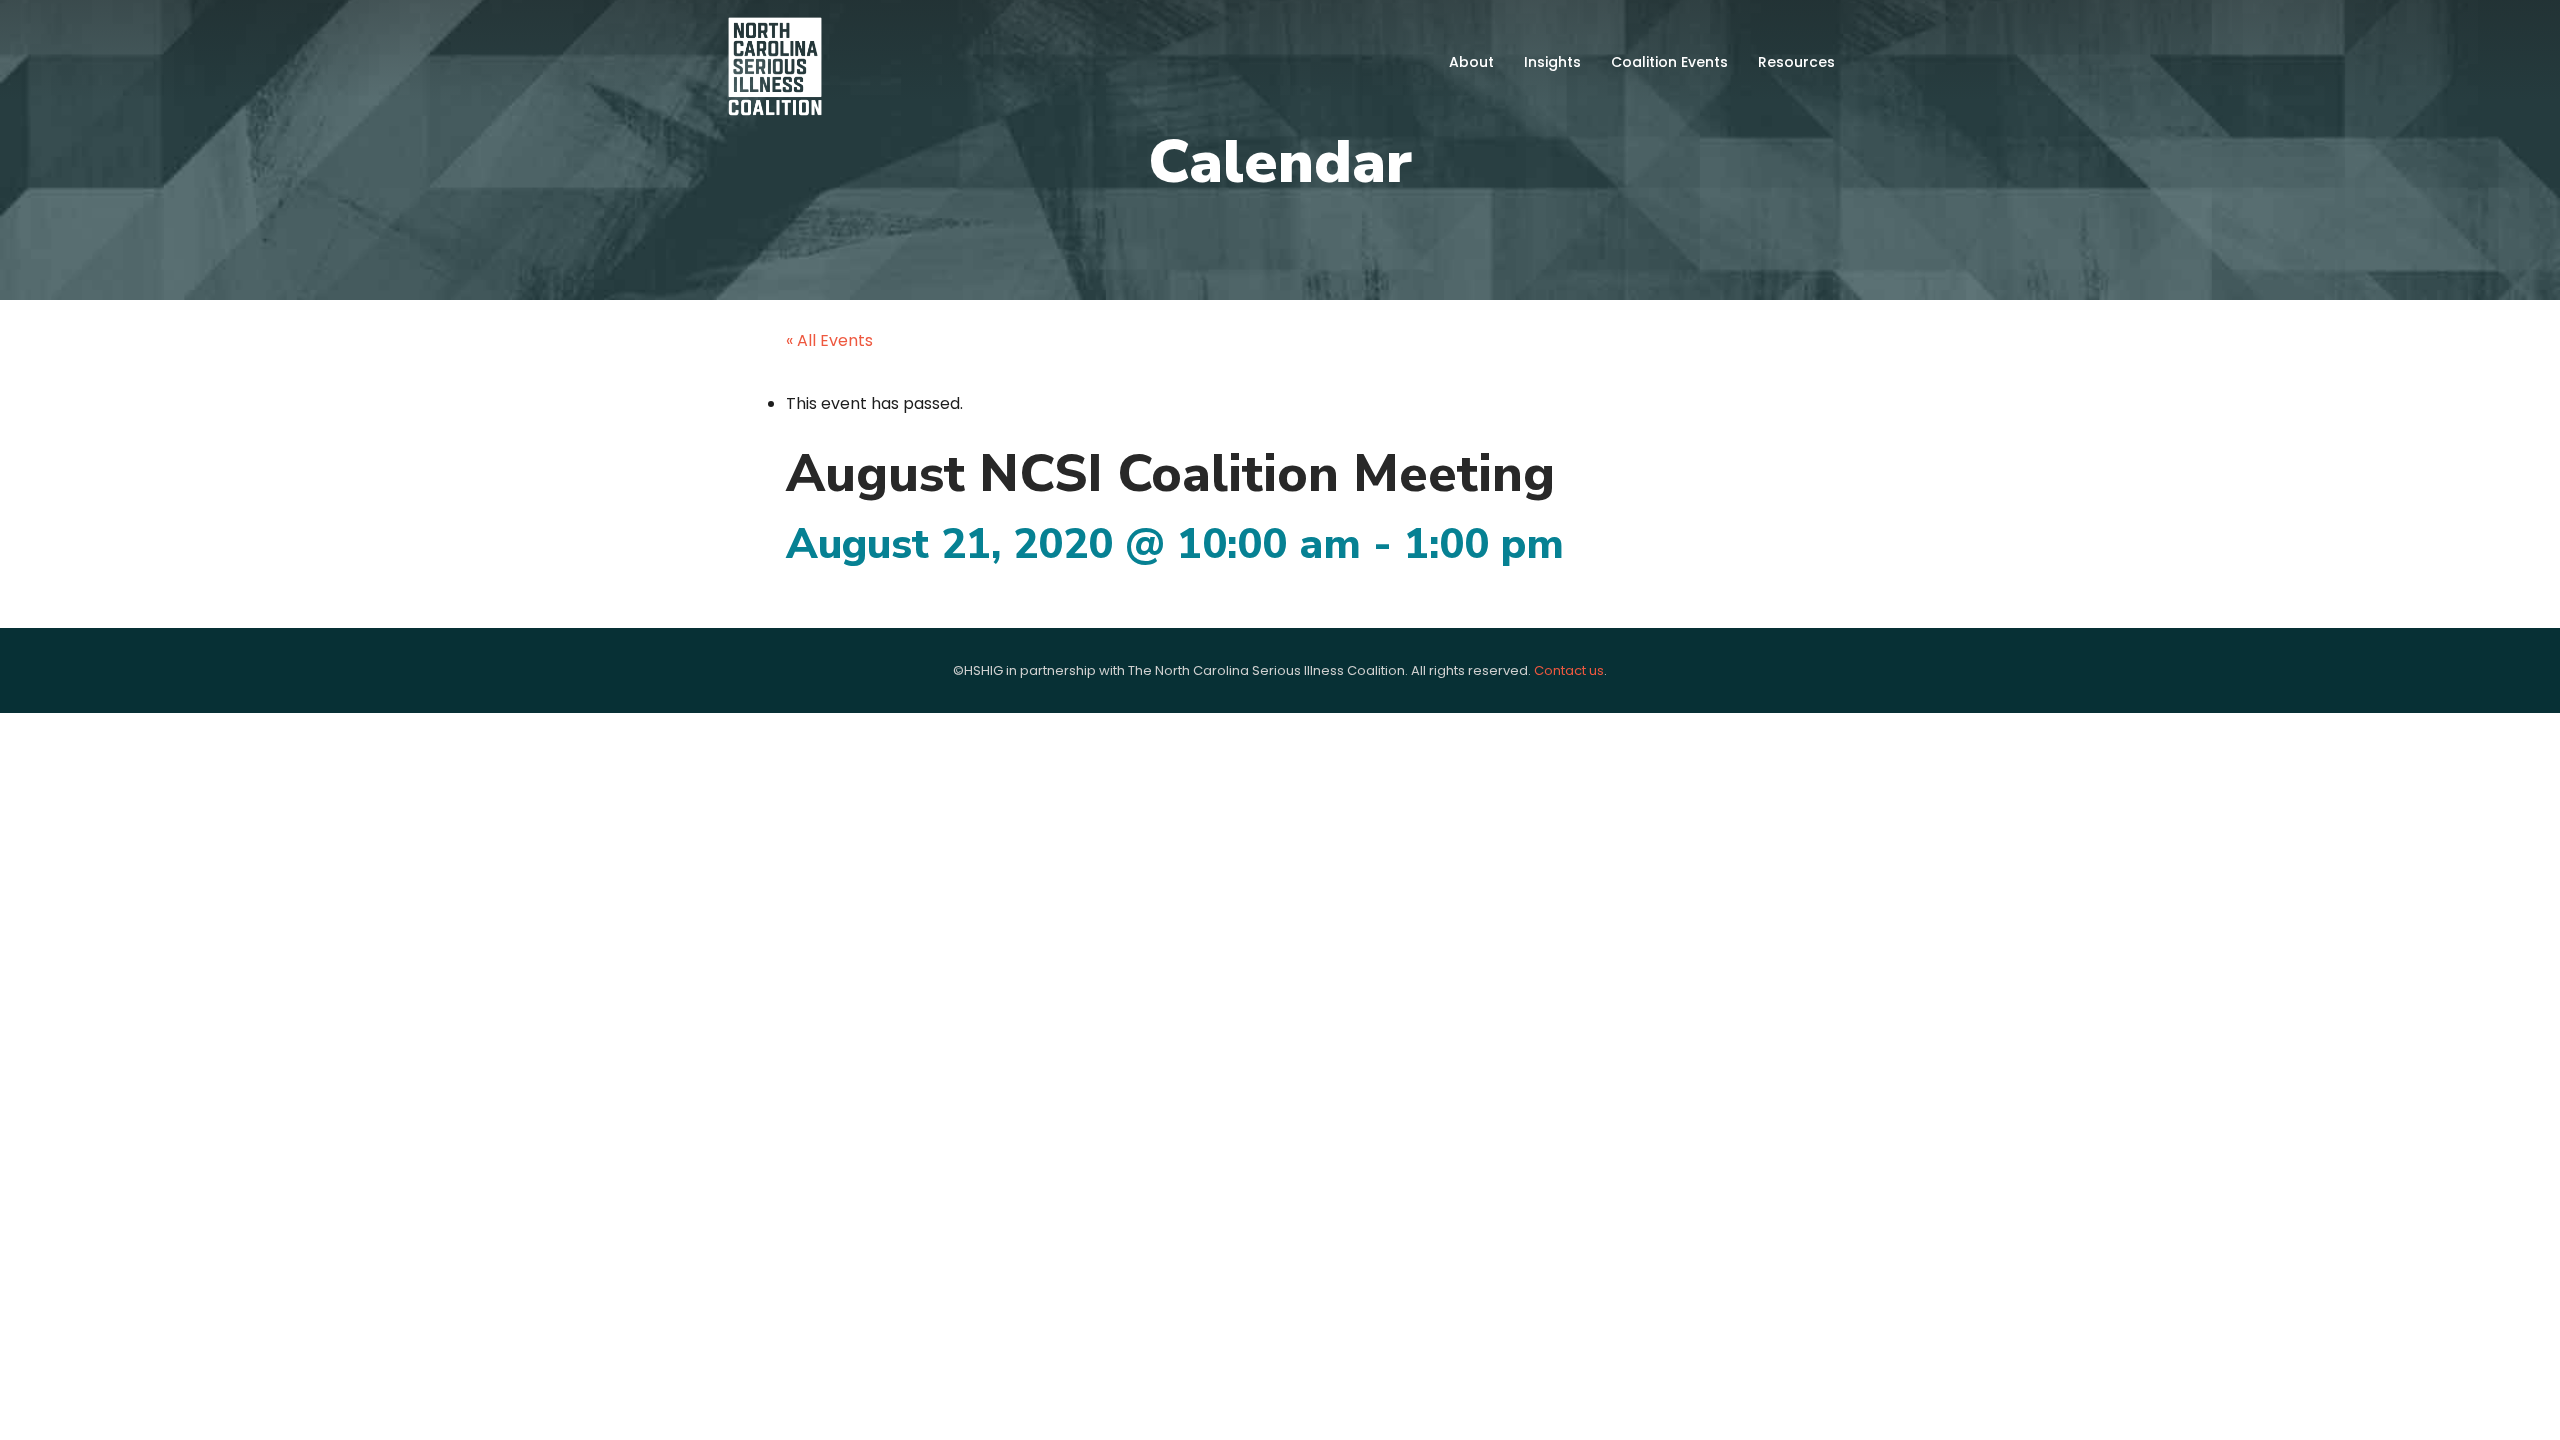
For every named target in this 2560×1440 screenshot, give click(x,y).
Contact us (1569, 670)
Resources (1796, 62)
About (1471, 62)
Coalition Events (1669, 62)
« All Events (829, 340)
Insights (1552, 62)
